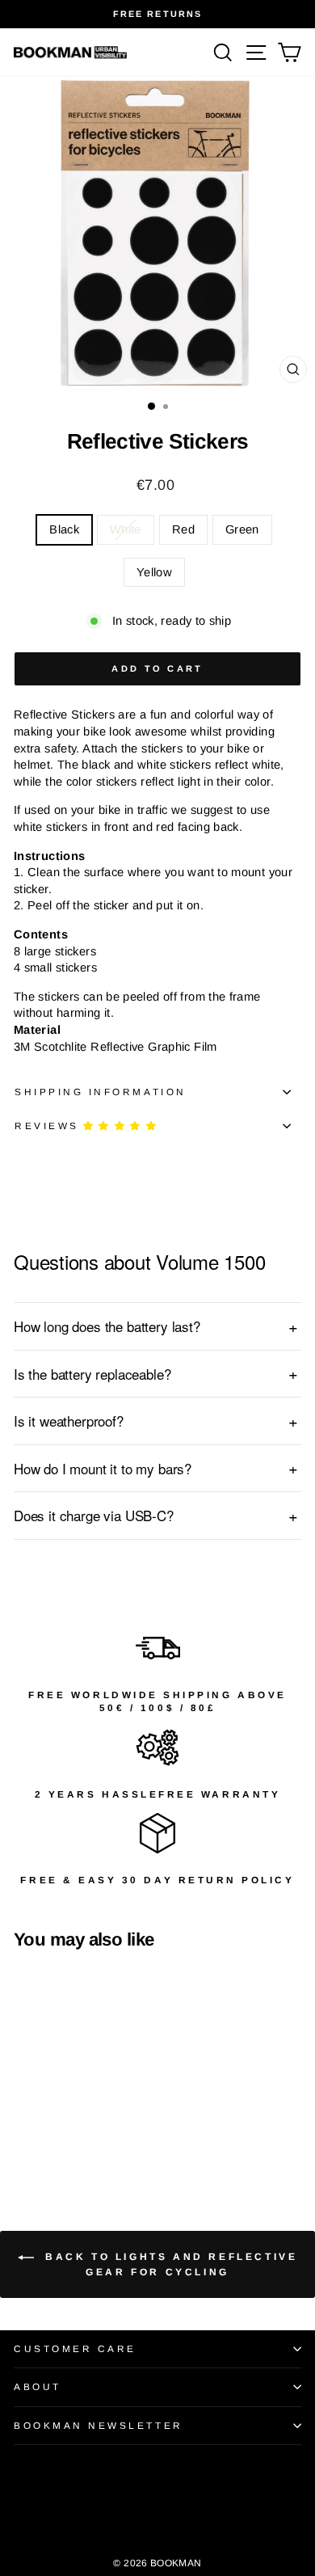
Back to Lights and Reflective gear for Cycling (169, 2264)
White (126, 529)
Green (242, 529)
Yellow (154, 572)
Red (183, 529)
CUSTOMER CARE (75, 2348)
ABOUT (38, 2386)
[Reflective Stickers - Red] (60, 2135)
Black (64, 529)
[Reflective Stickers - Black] (23, 2135)
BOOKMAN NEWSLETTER (99, 2425)
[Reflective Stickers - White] (42, 2135)
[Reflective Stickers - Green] (79, 2135)
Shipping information (101, 1092)
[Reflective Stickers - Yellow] (97, 2135)
